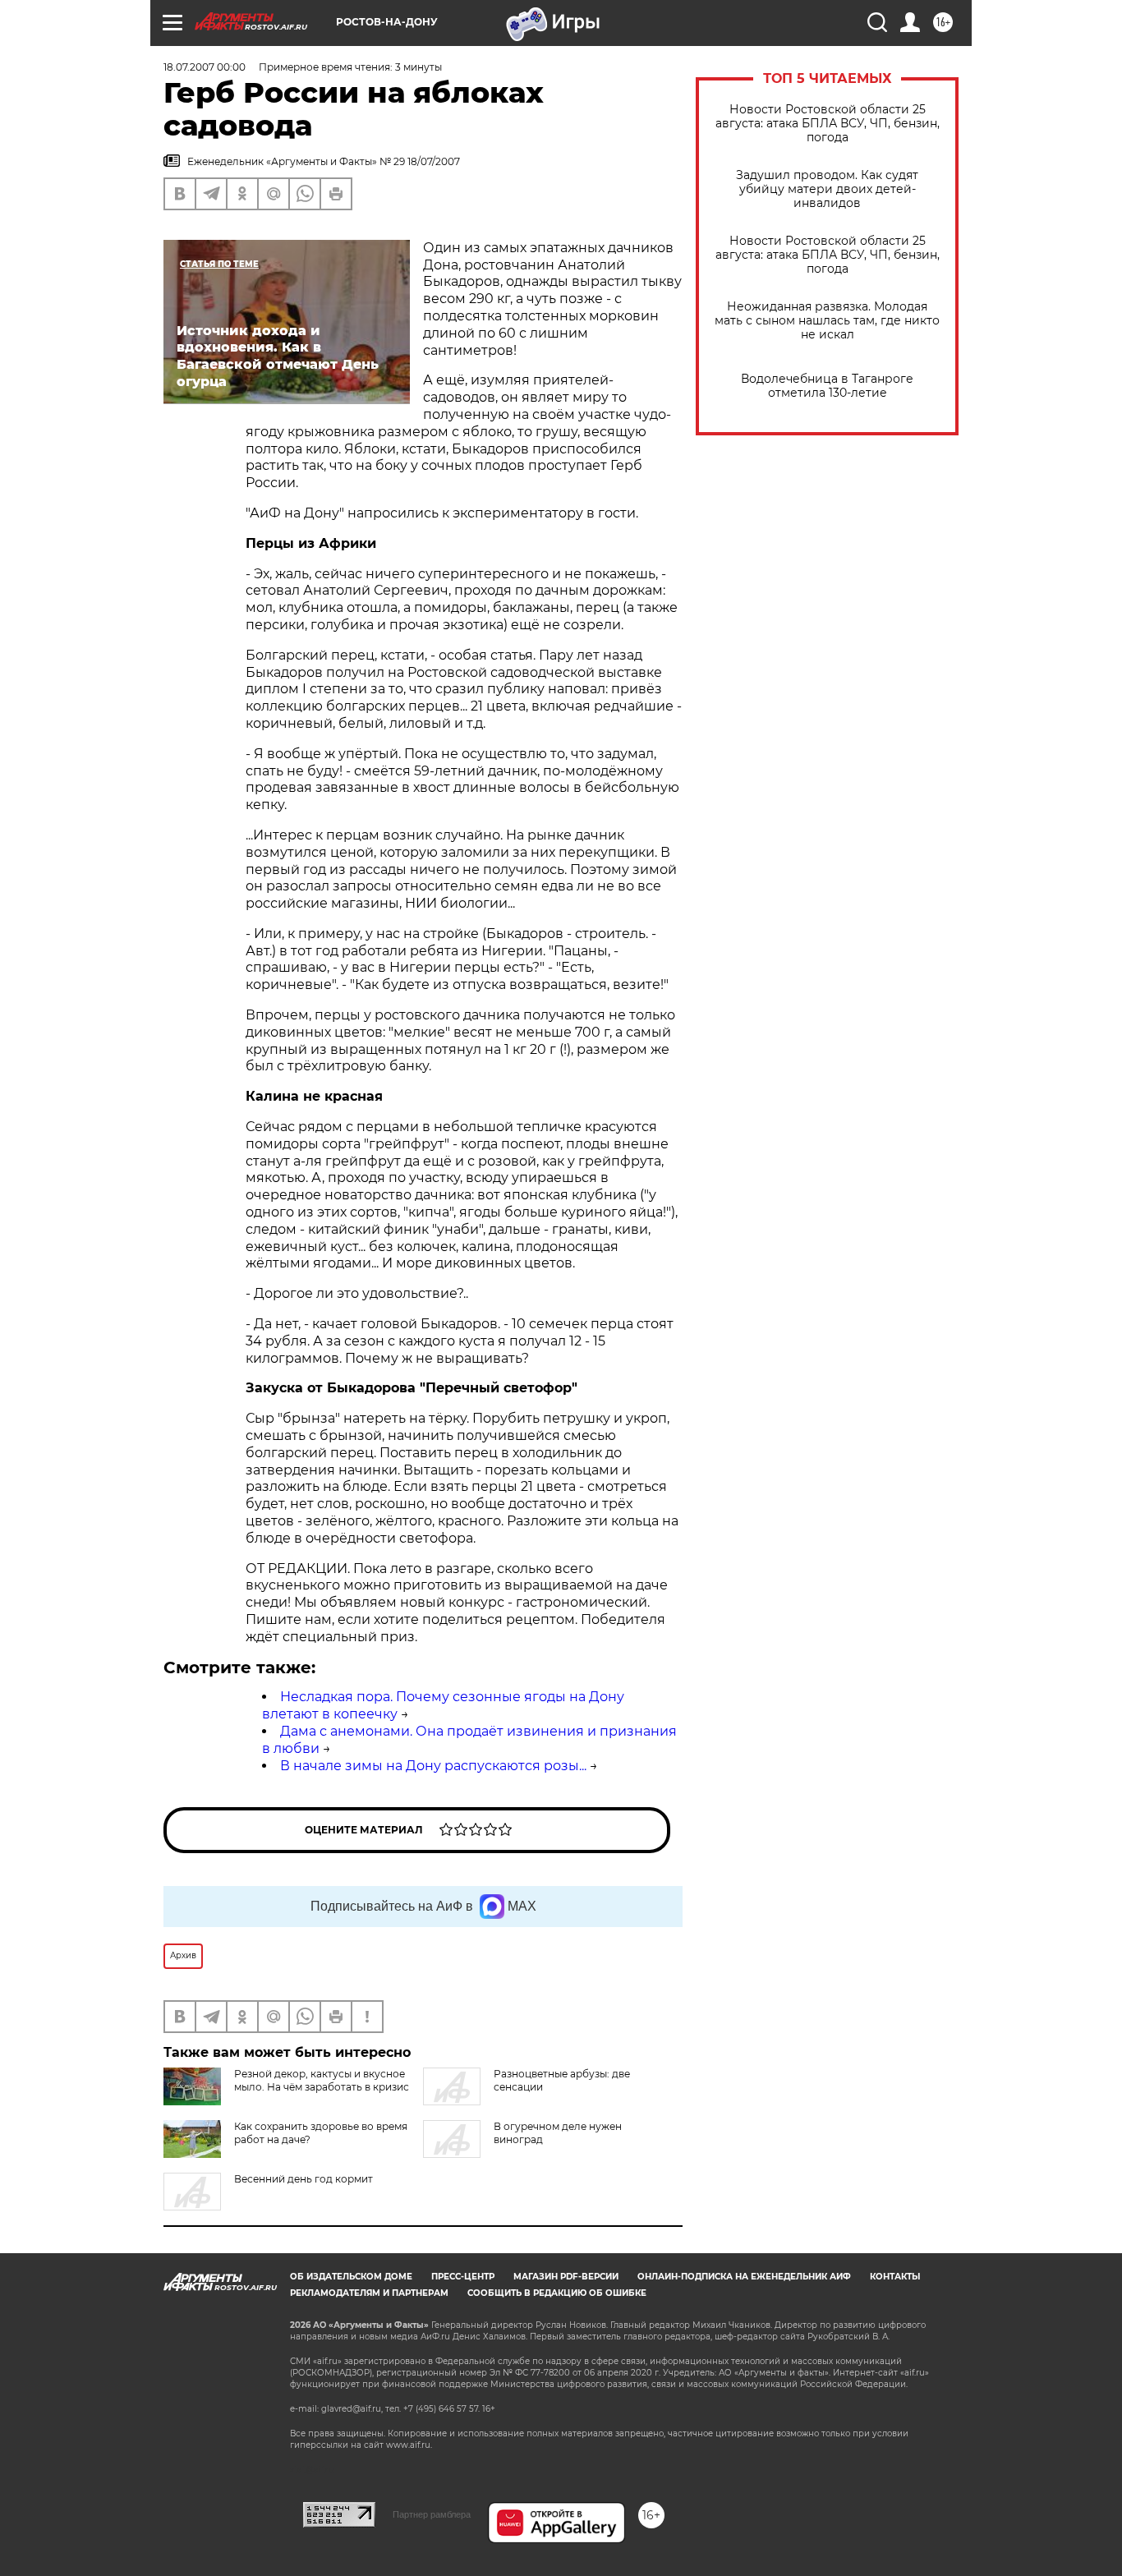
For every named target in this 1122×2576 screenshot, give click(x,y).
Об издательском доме (351, 2277)
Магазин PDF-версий (566, 2277)
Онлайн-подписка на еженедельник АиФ (744, 2277)
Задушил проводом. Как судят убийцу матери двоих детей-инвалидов (827, 189)
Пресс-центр (463, 2277)
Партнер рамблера (432, 2514)
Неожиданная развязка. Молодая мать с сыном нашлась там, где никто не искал (827, 321)
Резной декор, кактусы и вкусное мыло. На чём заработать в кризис (322, 2080)
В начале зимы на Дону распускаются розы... (433, 1766)
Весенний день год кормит (303, 2179)
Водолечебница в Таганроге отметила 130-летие (827, 386)
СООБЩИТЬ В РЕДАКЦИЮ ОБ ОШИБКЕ (557, 2293)
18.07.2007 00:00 (205, 67)
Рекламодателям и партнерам (369, 2293)
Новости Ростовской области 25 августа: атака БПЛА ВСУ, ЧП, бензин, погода (828, 124)
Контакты (895, 2277)
